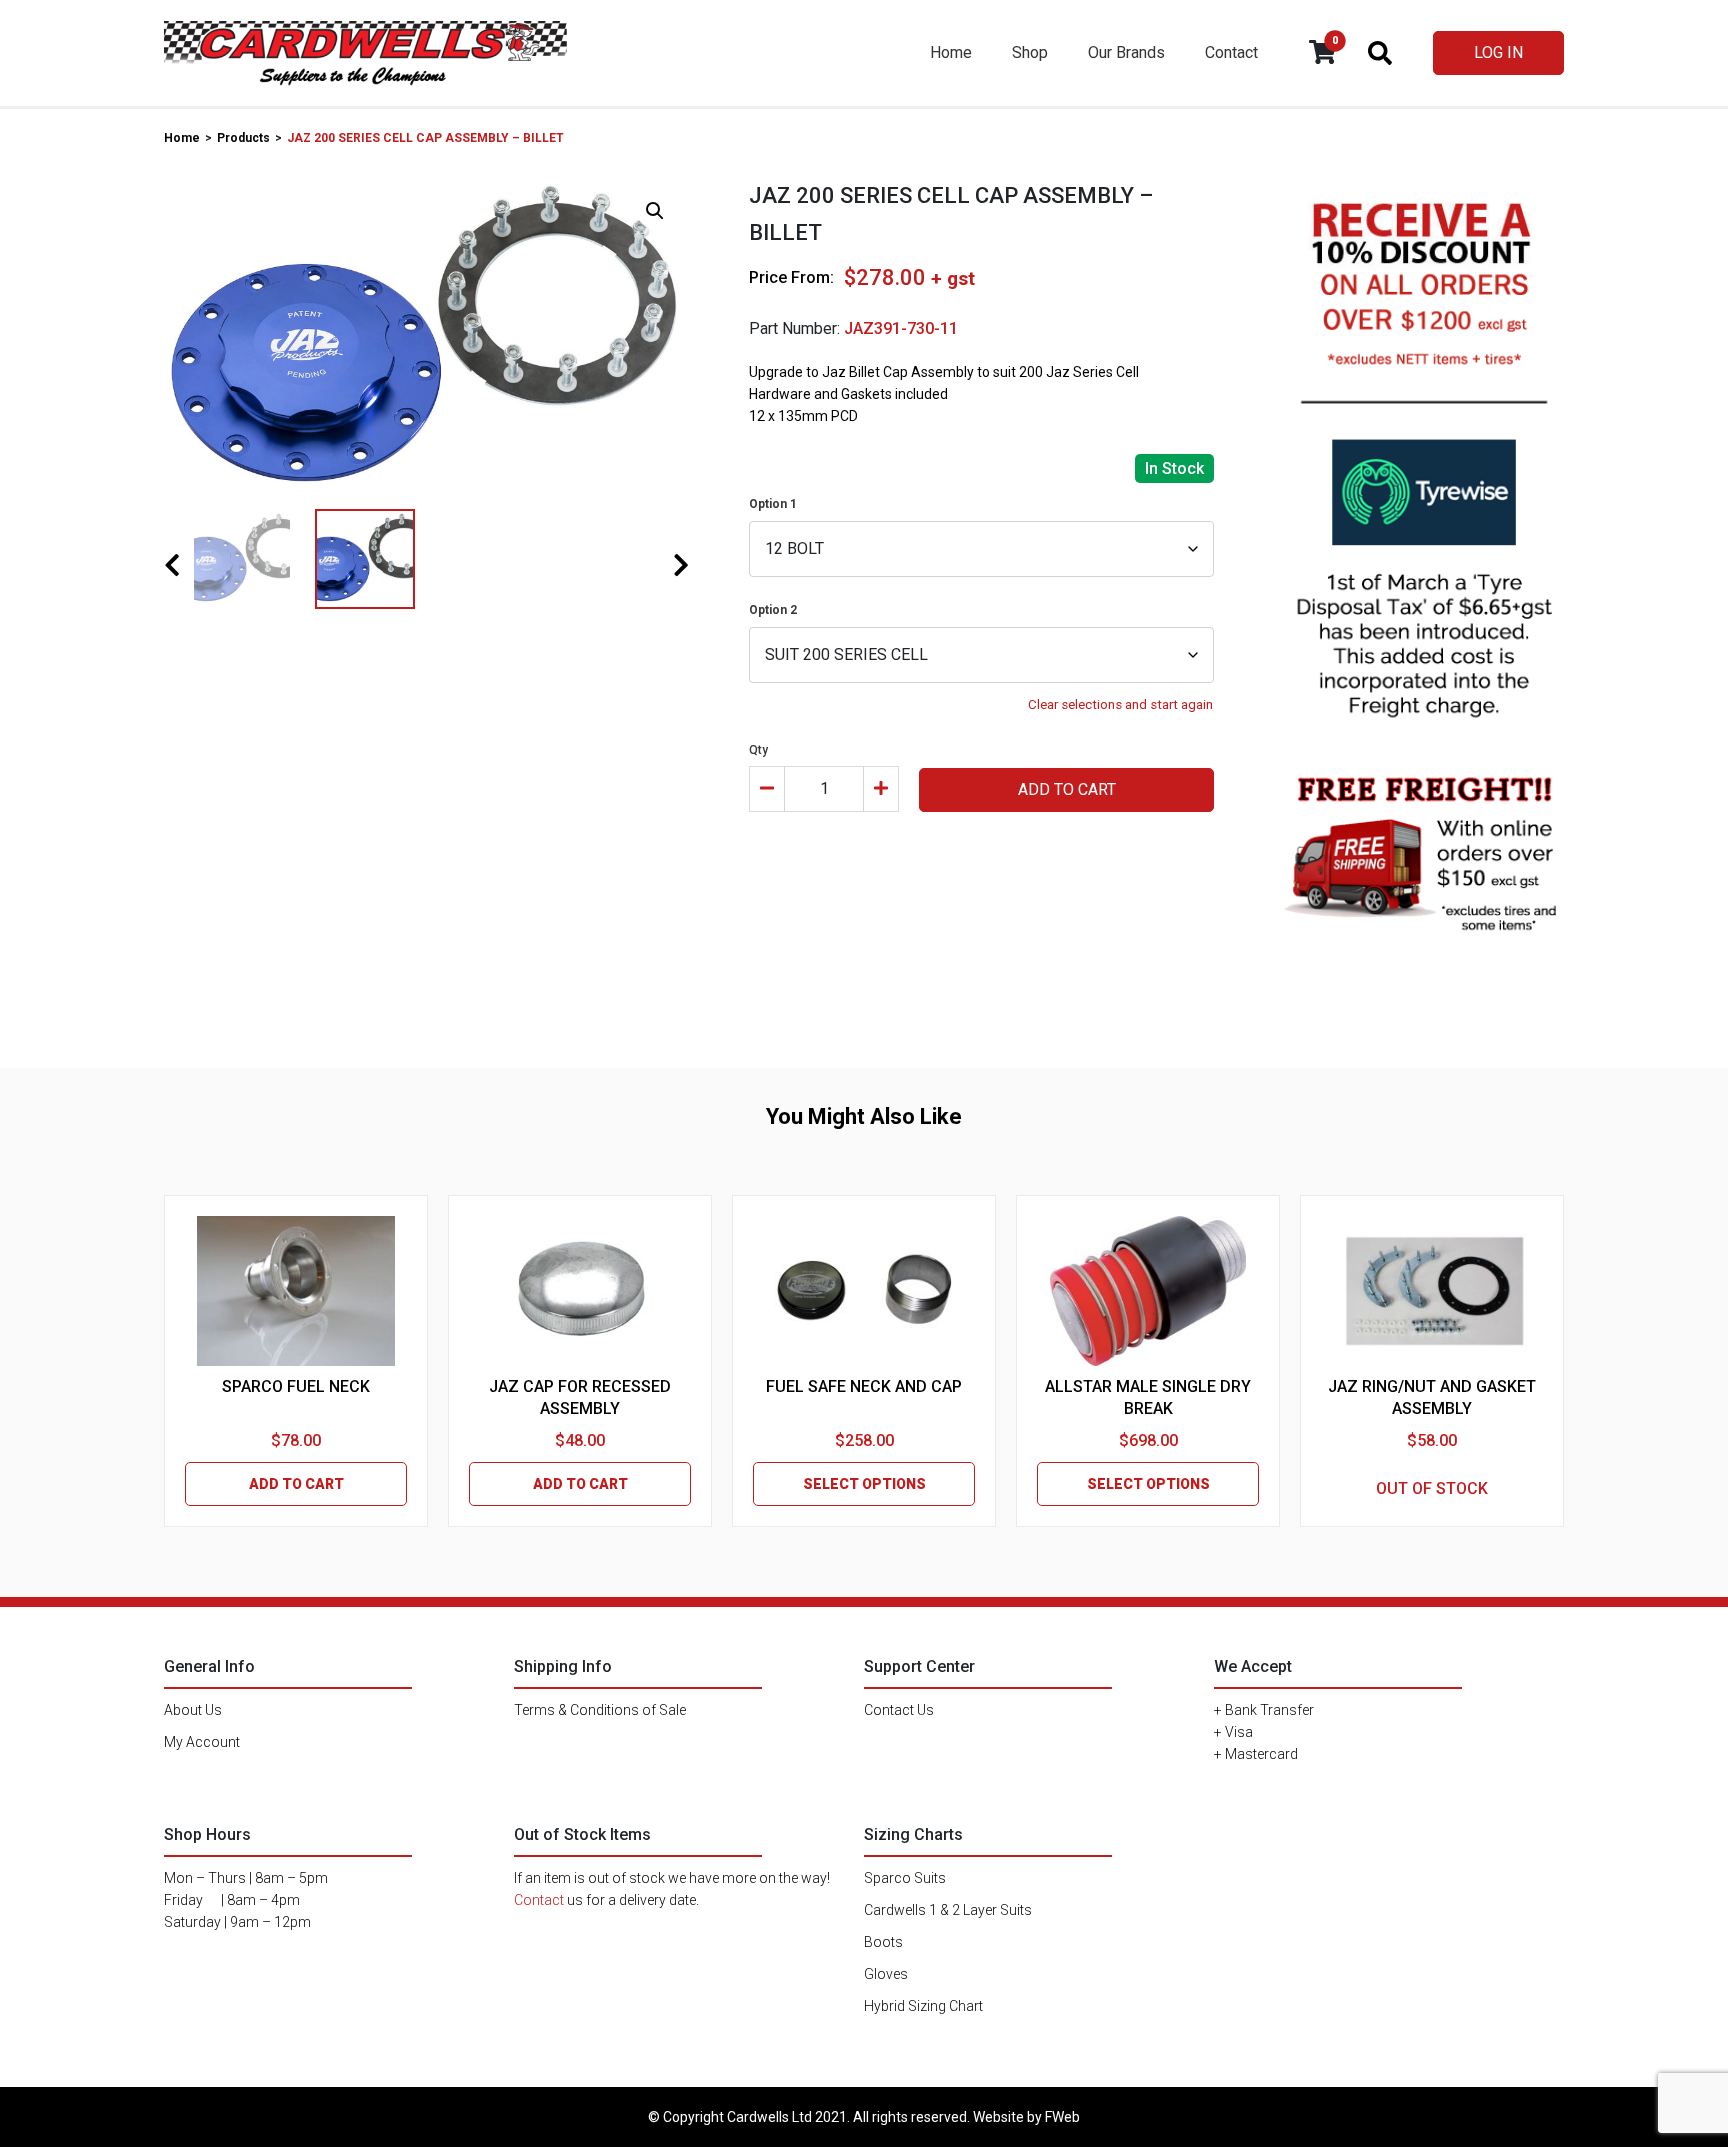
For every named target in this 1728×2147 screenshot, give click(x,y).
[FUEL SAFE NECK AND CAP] (864, 1291)
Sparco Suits (905, 1878)
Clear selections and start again (1120, 704)
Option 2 (773, 610)
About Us (193, 1710)
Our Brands (1126, 52)
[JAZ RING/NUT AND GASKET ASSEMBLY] (1432, 1291)
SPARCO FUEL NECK (296, 1386)
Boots (883, 1942)
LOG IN (1498, 52)
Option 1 (773, 504)
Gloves (886, 1974)
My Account (202, 1742)
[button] (655, 211)
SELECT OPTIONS (864, 1484)
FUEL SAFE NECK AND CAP (864, 1386)
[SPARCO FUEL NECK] (295, 1291)
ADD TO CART (1067, 789)
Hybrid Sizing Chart (923, 2006)
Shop (1030, 52)
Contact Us (899, 1710)
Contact (1231, 52)
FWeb (1062, 2117)
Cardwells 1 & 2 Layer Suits (948, 1910)
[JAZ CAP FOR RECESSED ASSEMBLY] (580, 1291)
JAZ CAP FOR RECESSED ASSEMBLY (580, 1397)
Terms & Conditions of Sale (600, 1710)
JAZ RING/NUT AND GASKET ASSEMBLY (1432, 1397)
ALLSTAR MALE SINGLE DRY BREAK (1148, 1397)
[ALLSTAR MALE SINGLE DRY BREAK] (1148, 1291)
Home (951, 52)
